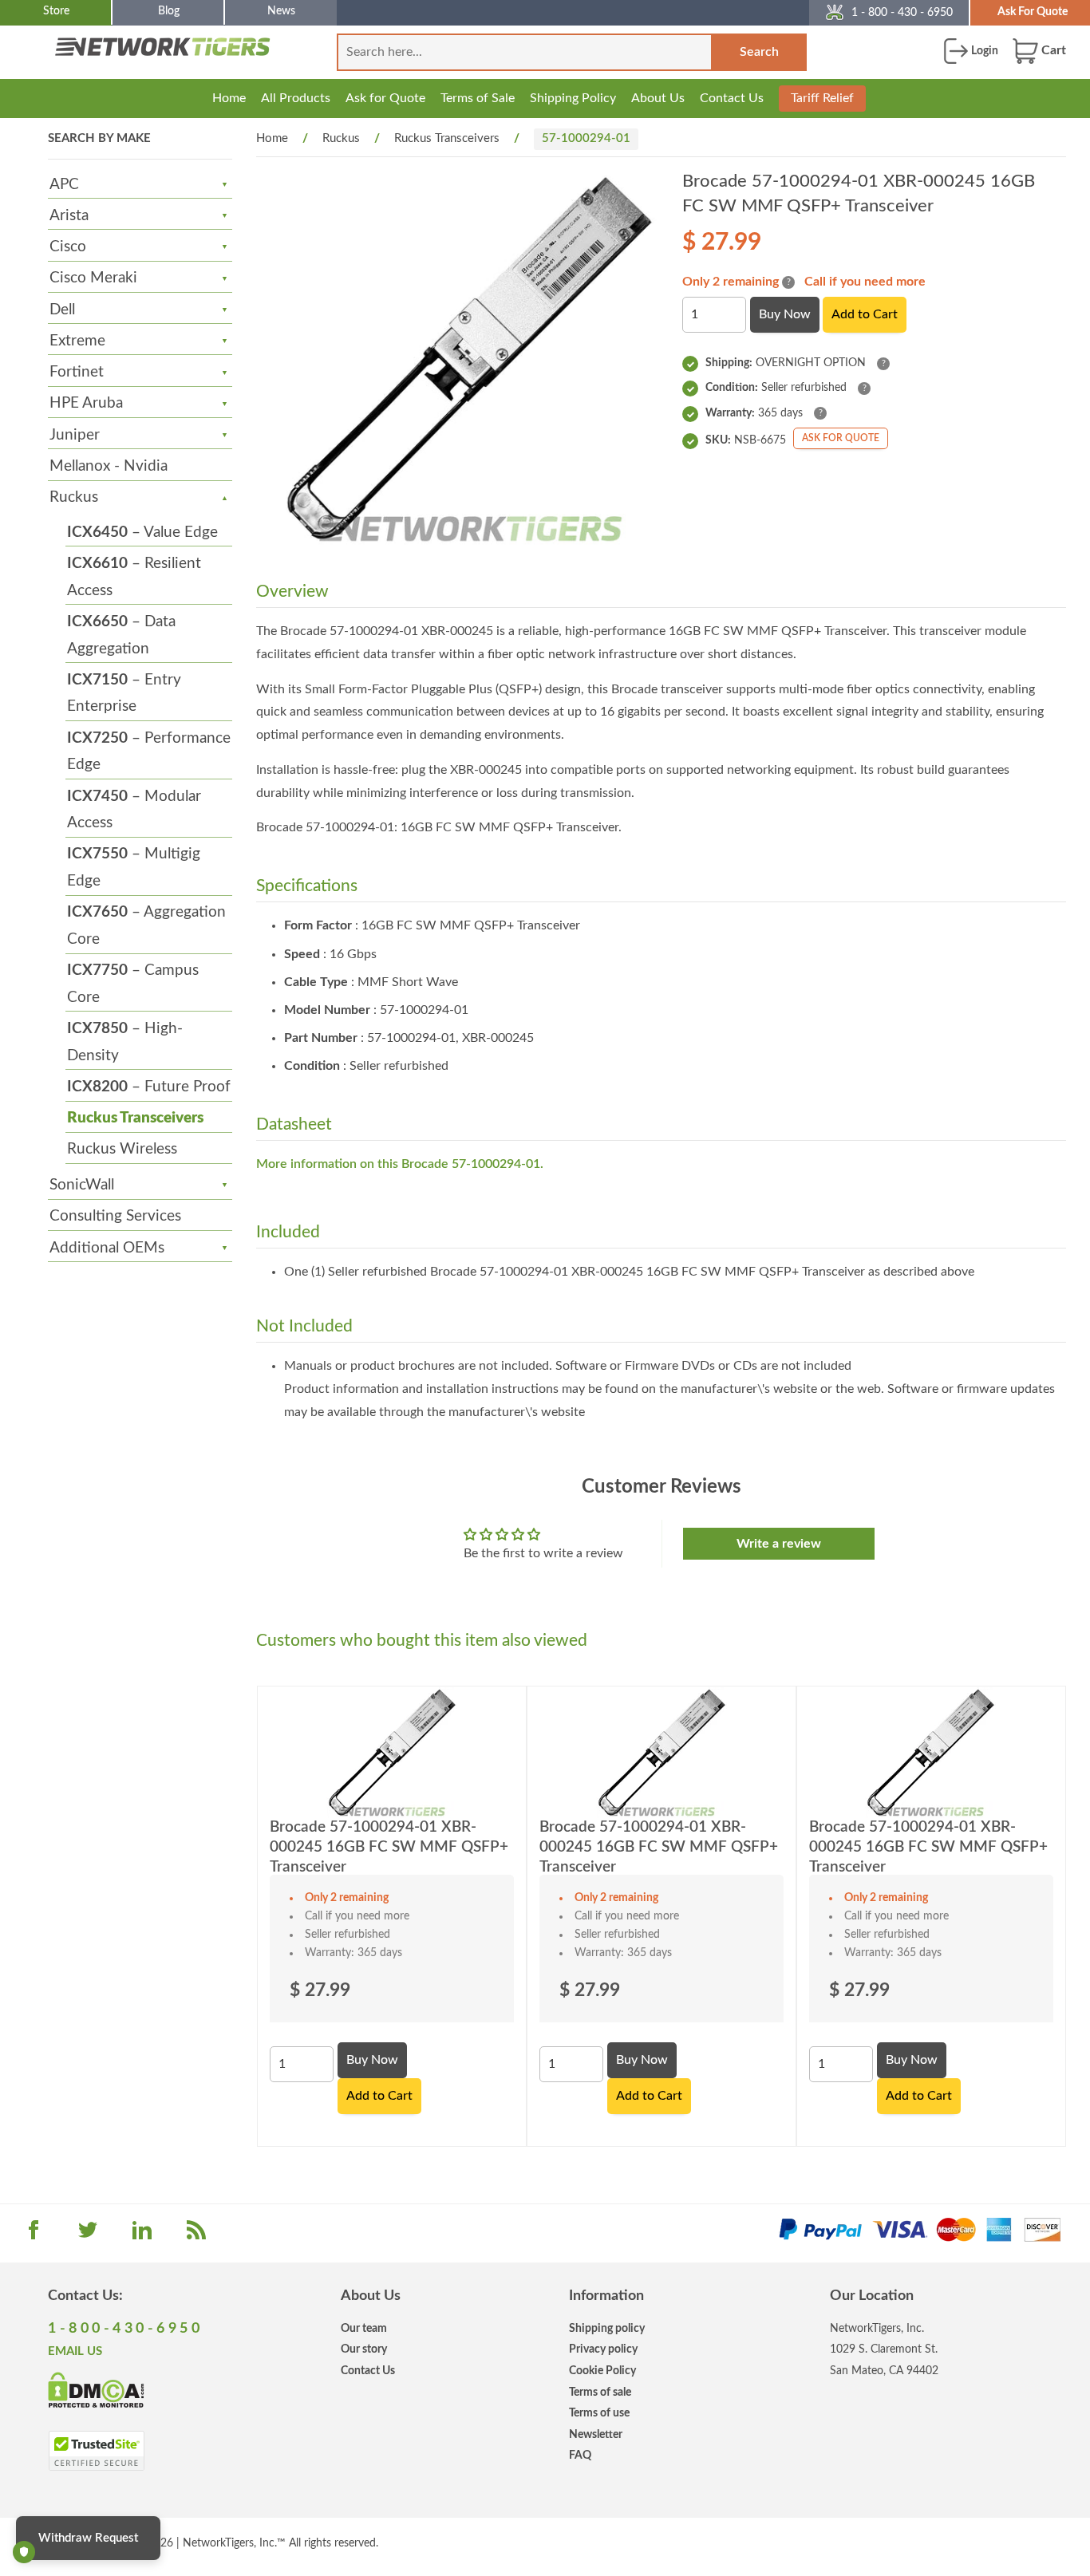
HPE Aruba (86, 403)
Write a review (779, 1544)
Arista (69, 216)
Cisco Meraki (93, 278)
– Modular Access (134, 810)
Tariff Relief (822, 98)
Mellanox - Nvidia (109, 466)
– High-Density (125, 1042)
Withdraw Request (88, 2538)
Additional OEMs (107, 1248)
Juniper (75, 435)
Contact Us (732, 98)
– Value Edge (142, 533)
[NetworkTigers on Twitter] (88, 2235)
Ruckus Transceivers (135, 1118)
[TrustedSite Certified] (96, 2451)
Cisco (68, 247)
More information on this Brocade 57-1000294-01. (400, 1164)
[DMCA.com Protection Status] (96, 2389)
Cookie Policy (602, 2371)
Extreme (77, 341)
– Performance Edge (149, 752)
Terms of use (599, 2413)
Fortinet (77, 372)
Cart (1052, 50)
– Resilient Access (134, 577)
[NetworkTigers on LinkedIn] (142, 2235)
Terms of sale (600, 2392)
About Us (658, 98)
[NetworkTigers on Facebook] (34, 2235)
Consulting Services (115, 1216)
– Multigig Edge (134, 868)
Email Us (75, 2351)
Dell (62, 310)
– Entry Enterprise (124, 694)
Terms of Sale (478, 98)
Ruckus (74, 497)
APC (64, 185)
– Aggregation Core (146, 926)
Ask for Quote (385, 98)
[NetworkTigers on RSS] (196, 2235)
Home (229, 98)
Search (759, 52)
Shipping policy (607, 2328)
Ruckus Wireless (122, 1149)
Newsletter (596, 2434)
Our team (364, 2328)
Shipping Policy (573, 98)
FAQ (580, 2455)
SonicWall (82, 1185)
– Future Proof (149, 1087)
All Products (296, 98)
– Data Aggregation (121, 635)
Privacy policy (603, 2349)
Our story (364, 2349)
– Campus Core (133, 984)
